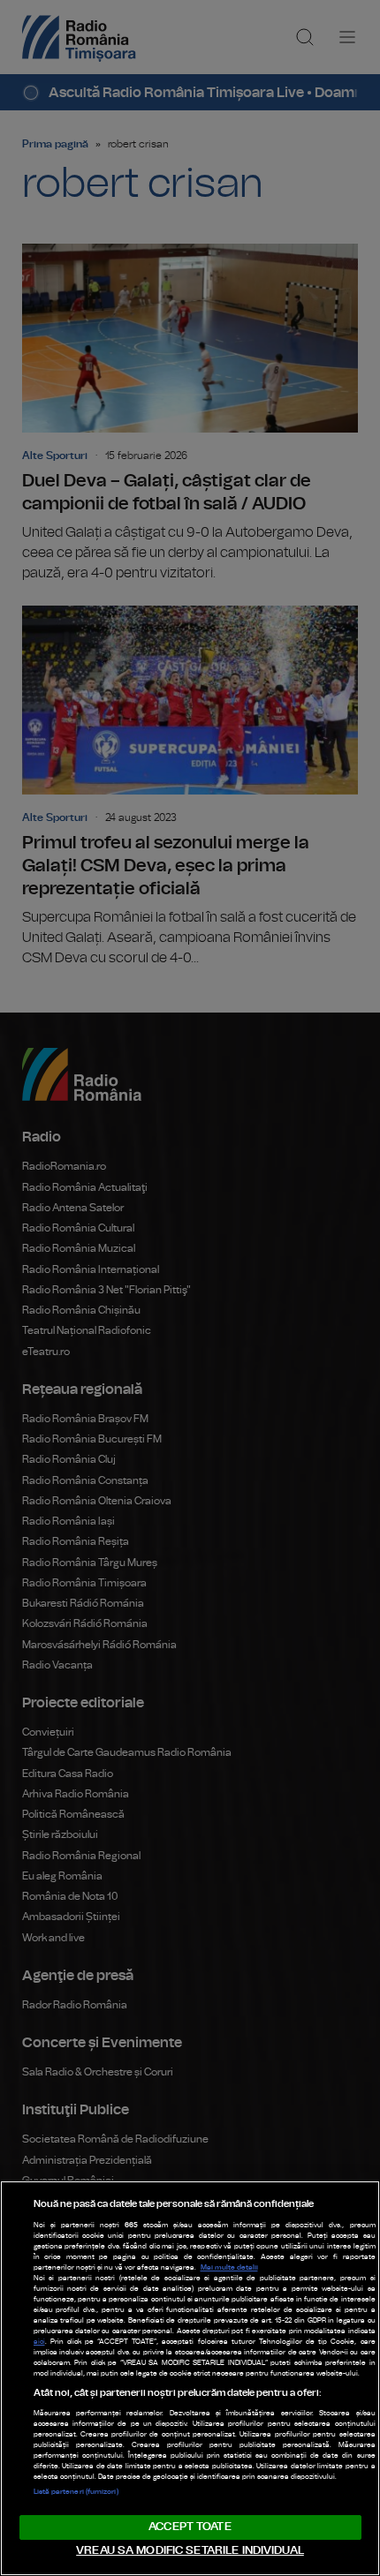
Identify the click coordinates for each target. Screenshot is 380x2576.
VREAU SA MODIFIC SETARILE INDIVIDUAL (190, 2551)
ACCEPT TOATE (190, 2527)
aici (39, 2342)
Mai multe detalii (229, 2268)
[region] (190, 2378)
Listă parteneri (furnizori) (76, 2492)
